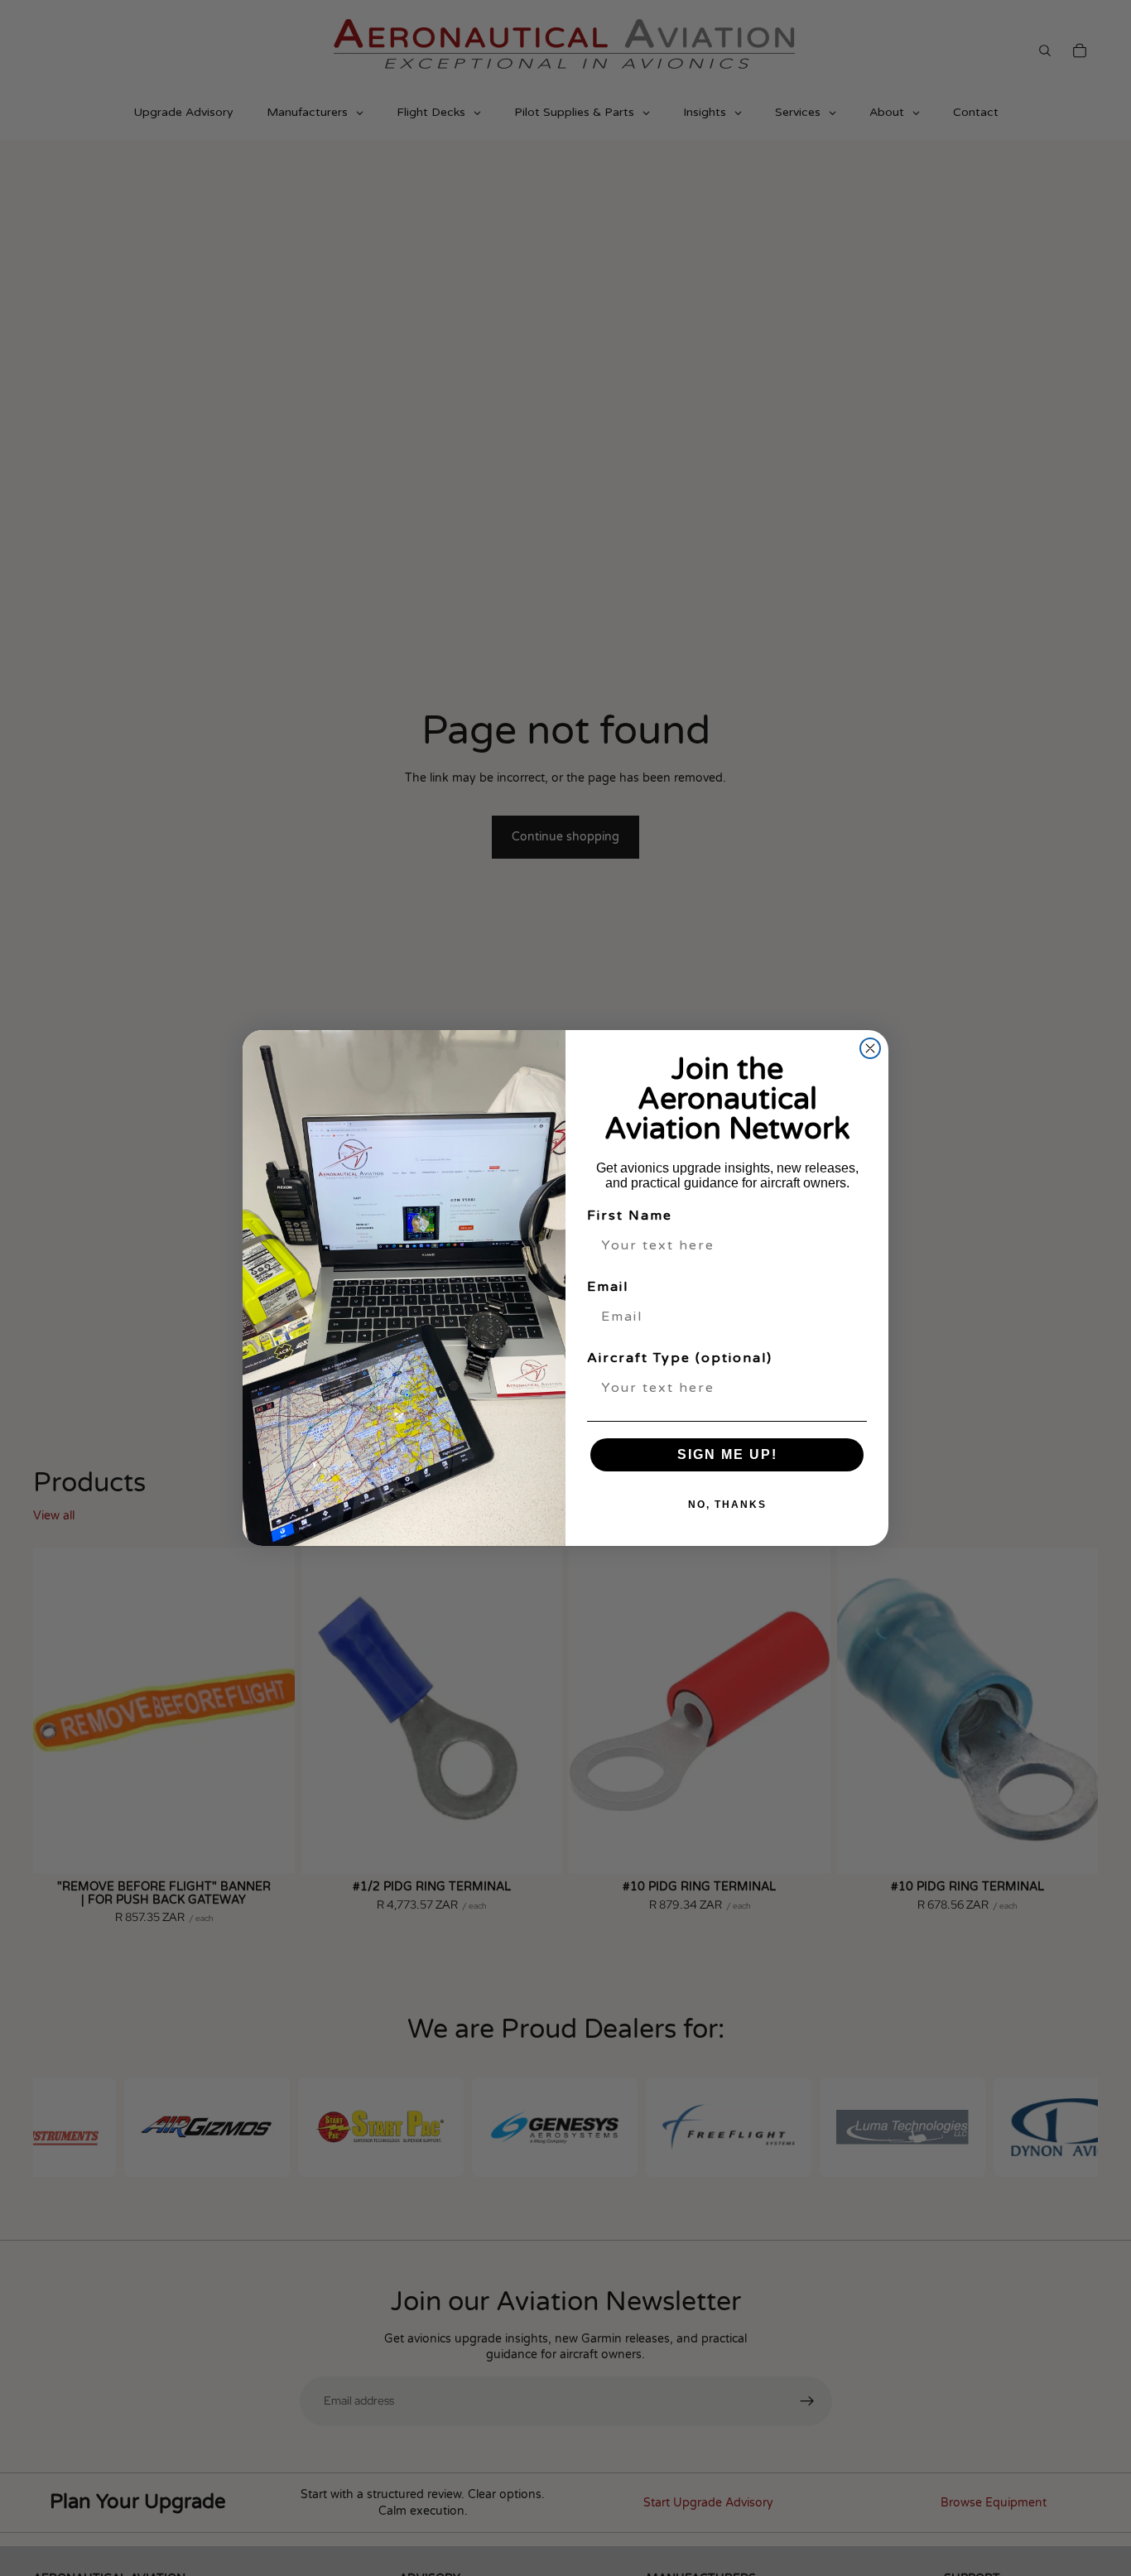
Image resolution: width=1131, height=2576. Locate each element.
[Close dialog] (870, 1048)
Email (608, 1287)
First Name (630, 1216)
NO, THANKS (727, 1505)
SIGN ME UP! (727, 1454)
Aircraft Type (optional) (680, 1358)
